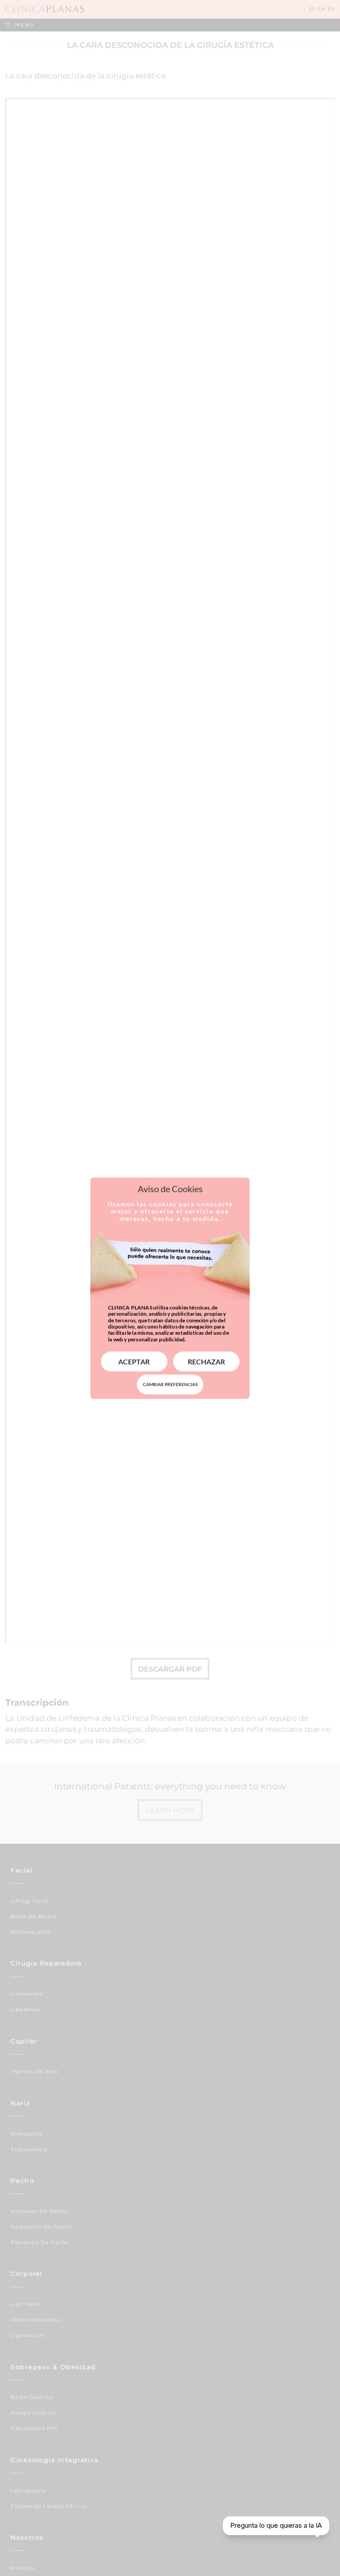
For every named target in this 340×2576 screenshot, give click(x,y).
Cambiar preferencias (170, 1384)
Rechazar (206, 1361)
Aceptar (134, 1361)
